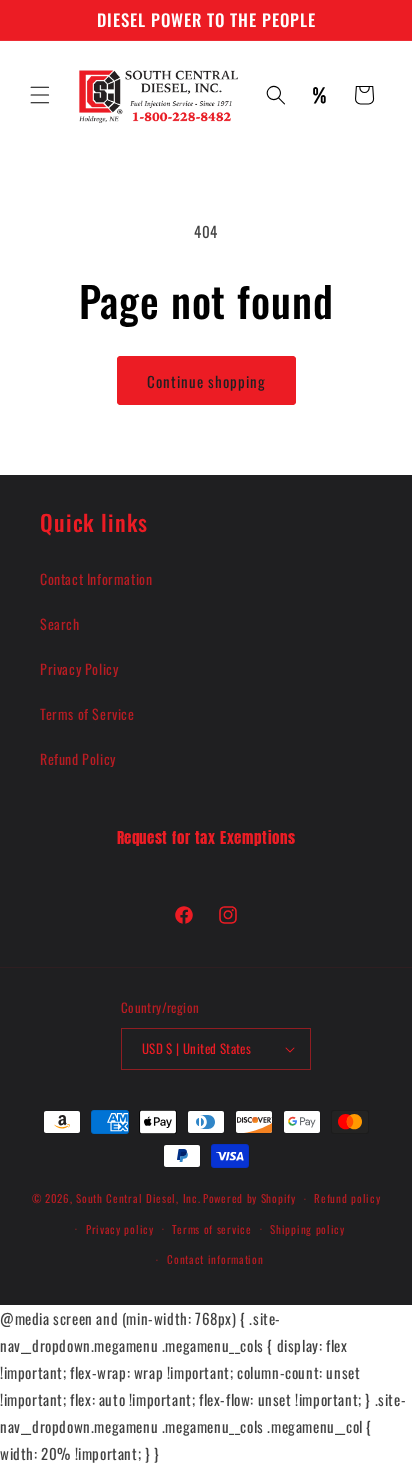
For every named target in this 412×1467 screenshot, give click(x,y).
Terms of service (211, 1229)
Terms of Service (87, 713)
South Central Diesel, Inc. (138, 1198)
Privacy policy (120, 1229)
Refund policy (347, 1198)
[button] (40, 95)
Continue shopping (206, 381)
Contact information (215, 1259)
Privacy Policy (79, 668)
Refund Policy (78, 758)
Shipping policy (307, 1229)
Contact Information (96, 578)
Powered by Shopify (249, 1198)
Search (60, 623)
